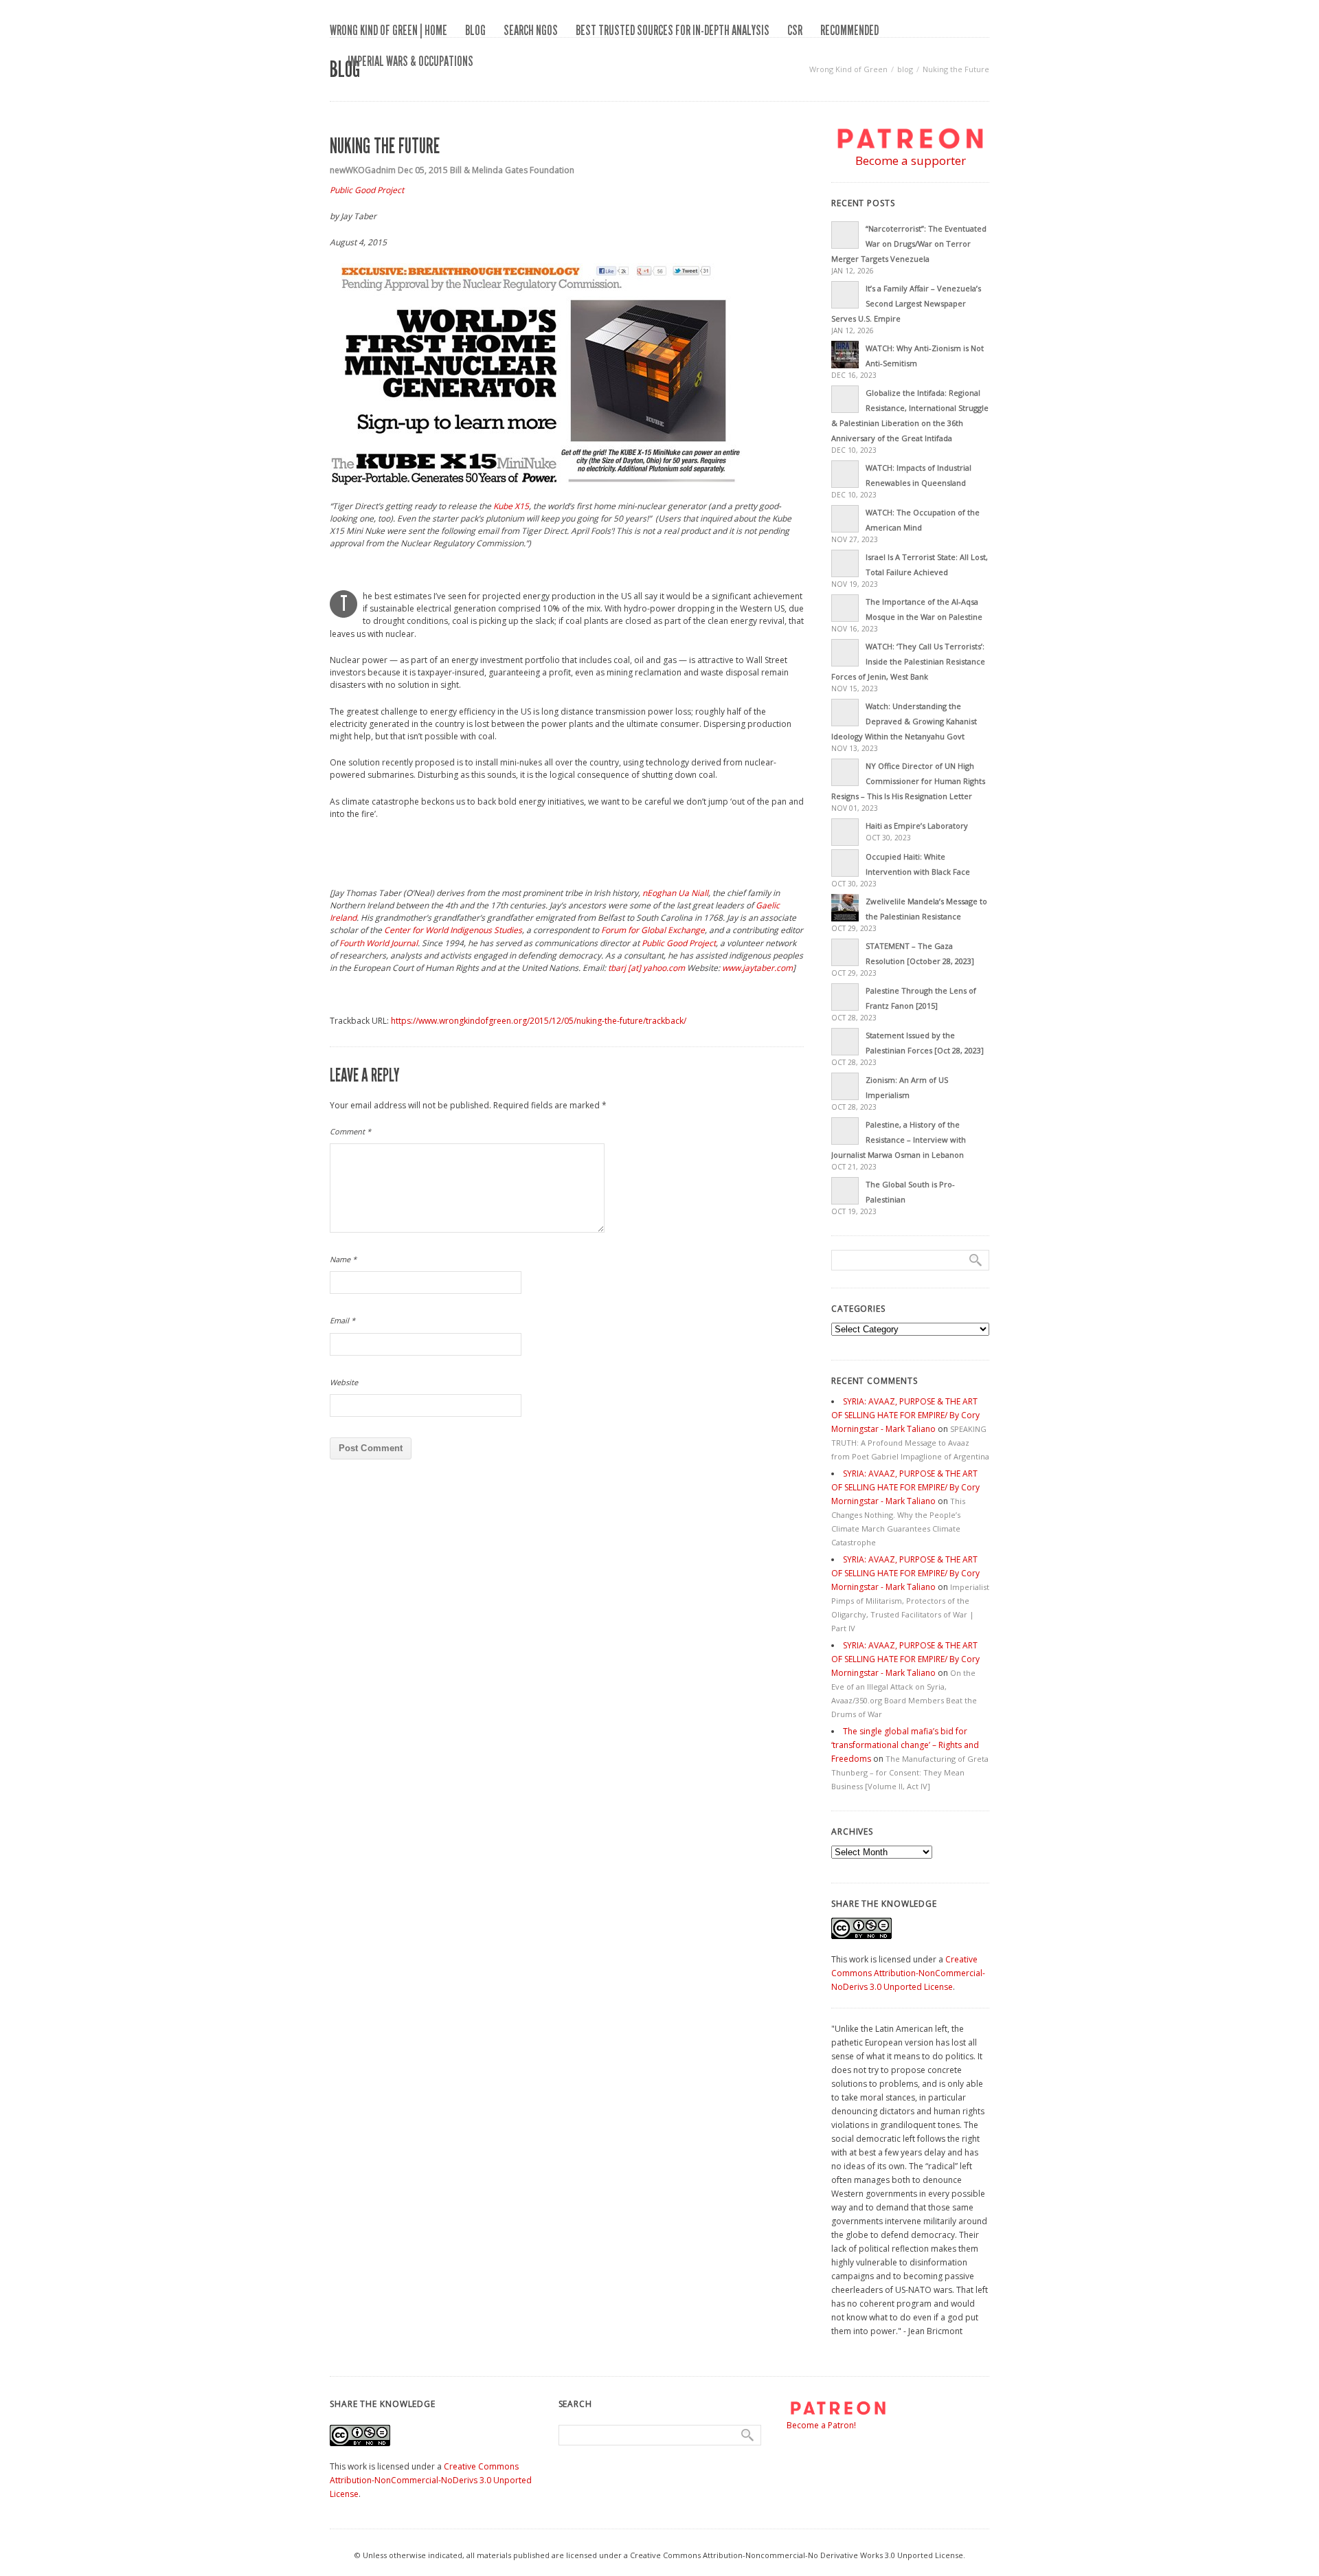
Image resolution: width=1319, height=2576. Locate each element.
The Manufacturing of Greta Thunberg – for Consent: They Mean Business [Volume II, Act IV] (910, 1772)
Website (344, 1382)
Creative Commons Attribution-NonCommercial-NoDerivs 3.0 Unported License (908, 1973)
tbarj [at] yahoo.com (646, 968)
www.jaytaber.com (757, 968)
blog (475, 30)
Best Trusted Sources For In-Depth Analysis (673, 30)
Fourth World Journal (379, 943)
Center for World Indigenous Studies (453, 930)
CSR (795, 30)
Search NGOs (531, 30)
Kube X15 (511, 506)
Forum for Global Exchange (653, 930)
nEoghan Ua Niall (675, 893)
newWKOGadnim (363, 170)
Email (342, 1320)
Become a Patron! (821, 2425)
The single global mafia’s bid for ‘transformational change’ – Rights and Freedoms (905, 1745)
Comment (350, 1131)
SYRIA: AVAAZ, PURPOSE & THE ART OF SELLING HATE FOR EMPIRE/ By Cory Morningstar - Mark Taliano (905, 1415)
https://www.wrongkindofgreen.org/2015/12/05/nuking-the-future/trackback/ (539, 1021)
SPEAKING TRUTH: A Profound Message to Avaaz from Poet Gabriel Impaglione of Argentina (910, 1443)
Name (343, 1259)
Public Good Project (367, 190)
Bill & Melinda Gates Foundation (512, 170)
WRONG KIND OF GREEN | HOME (388, 30)
